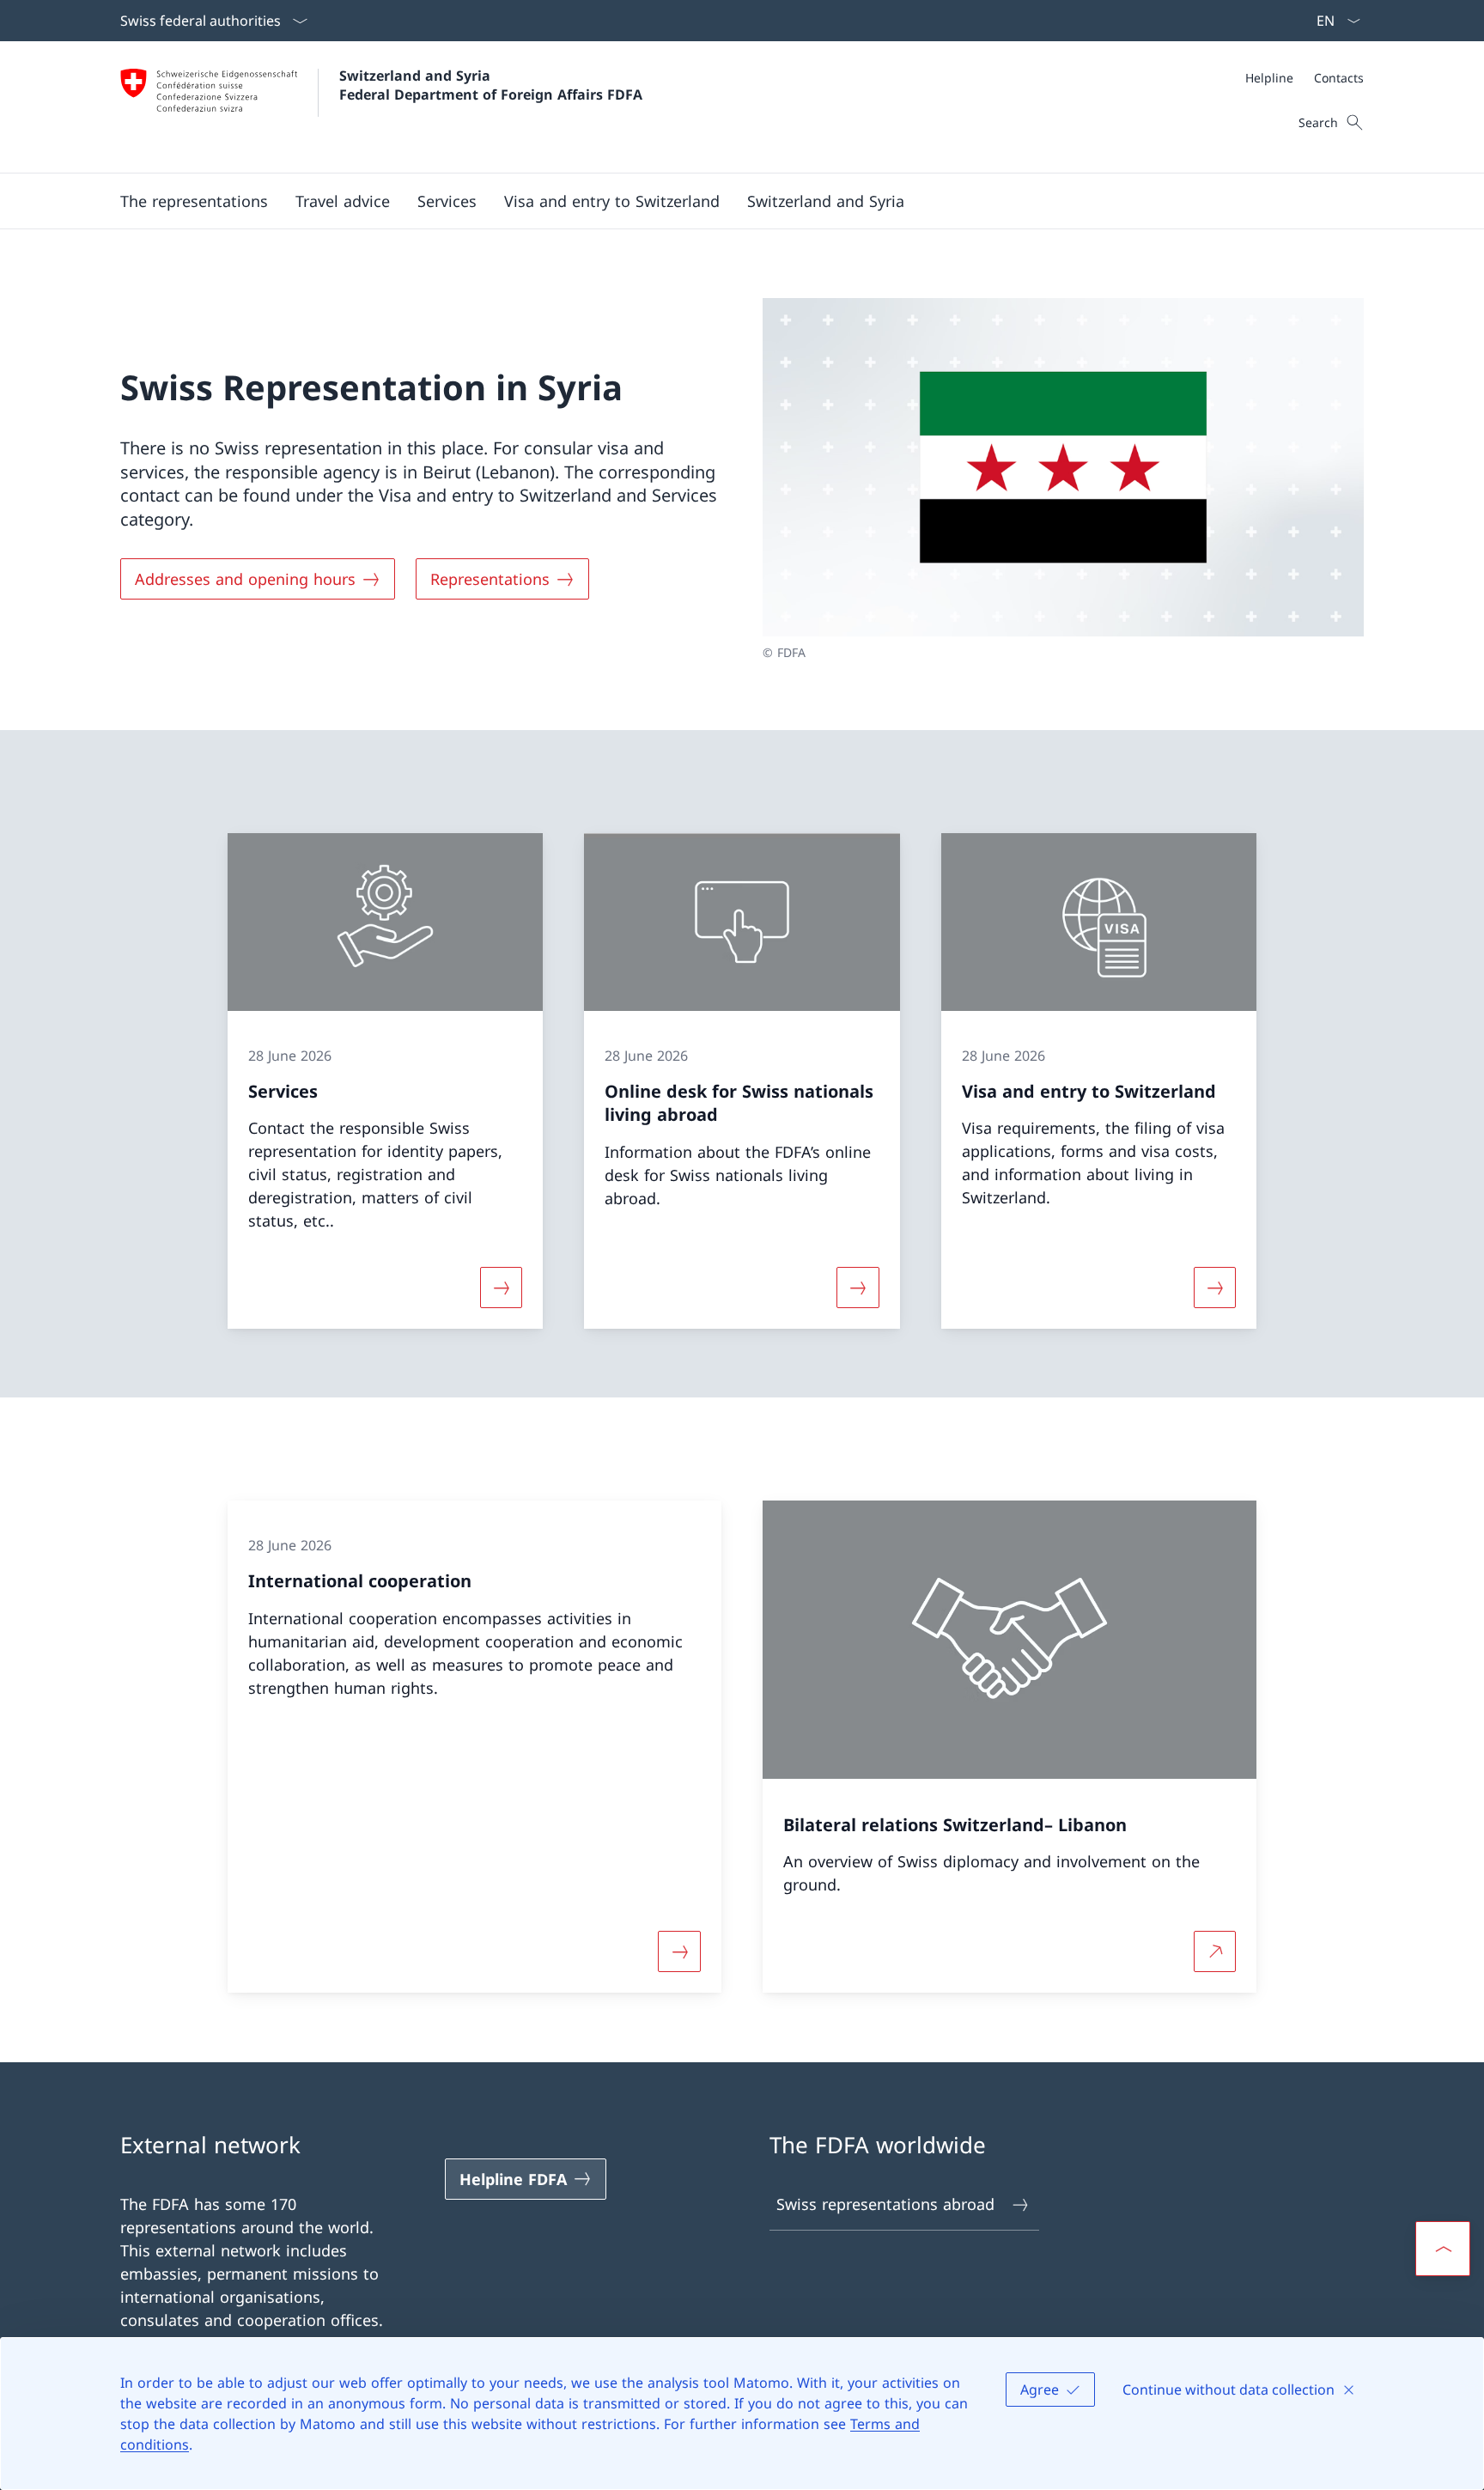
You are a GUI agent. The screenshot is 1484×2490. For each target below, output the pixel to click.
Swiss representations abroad (885, 2204)
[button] (343, 201)
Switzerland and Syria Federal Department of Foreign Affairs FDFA (491, 85)
